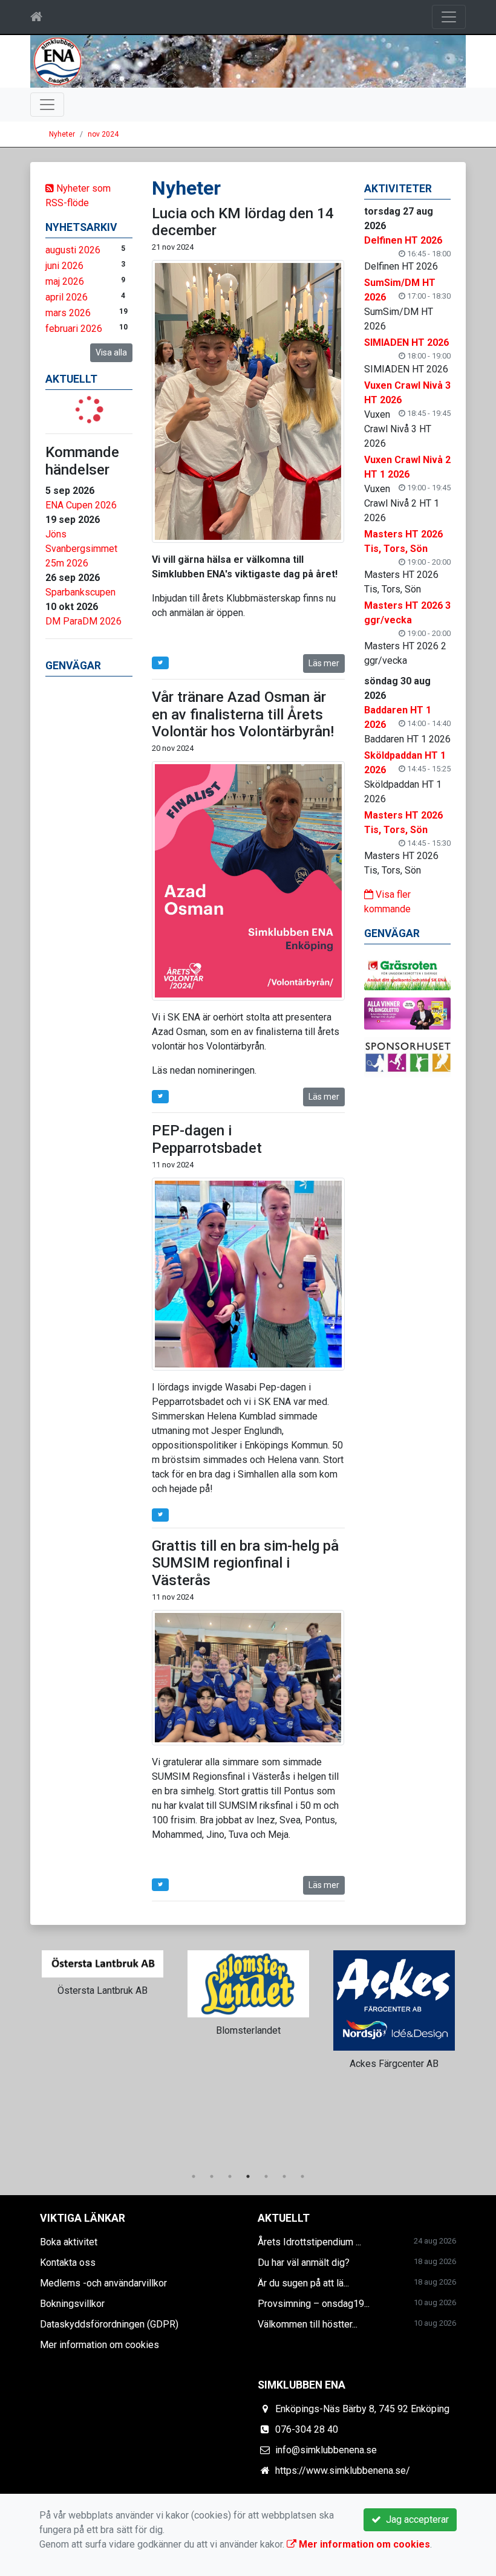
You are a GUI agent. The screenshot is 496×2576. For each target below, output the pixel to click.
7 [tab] (302, 2176)
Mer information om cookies (100, 2345)
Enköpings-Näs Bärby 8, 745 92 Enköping (362, 2409)
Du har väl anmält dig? (304, 2263)
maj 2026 (65, 281)
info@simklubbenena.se (326, 2450)
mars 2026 (68, 313)
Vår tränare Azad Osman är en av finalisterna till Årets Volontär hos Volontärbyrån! (243, 715)
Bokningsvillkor (72, 2304)
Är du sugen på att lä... (303, 2283)
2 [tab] (212, 2176)
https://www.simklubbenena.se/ (343, 2471)
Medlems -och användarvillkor (103, 2283)
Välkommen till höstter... (308, 2324)
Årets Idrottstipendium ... (309, 2242)
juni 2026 (64, 266)
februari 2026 (74, 329)
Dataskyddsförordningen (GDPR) (109, 2324)
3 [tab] (230, 2176)
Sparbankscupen (80, 592)
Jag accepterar (415, 2519)
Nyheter (62, 134)
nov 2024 (103, 134)
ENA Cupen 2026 (81, 505)
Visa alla (111, 352)
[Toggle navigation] (449, 17)
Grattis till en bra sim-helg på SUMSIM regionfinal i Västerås (245, 1563)
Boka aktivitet (69, 2242)
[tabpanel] (103, 1982)
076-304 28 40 (307, 2429)
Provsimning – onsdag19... (314, 2304)
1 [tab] (194, 2176)
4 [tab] (248, 2176)
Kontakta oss (68, 2263)
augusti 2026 (73, 250)
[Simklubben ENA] (248, 61)
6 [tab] (284, 2176)
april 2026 (67, 297)
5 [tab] (266, 2176)
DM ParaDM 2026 (83, 621)
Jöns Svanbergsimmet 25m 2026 (81, 549)
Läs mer (324, 663)
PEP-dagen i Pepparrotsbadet (207, 1139)
